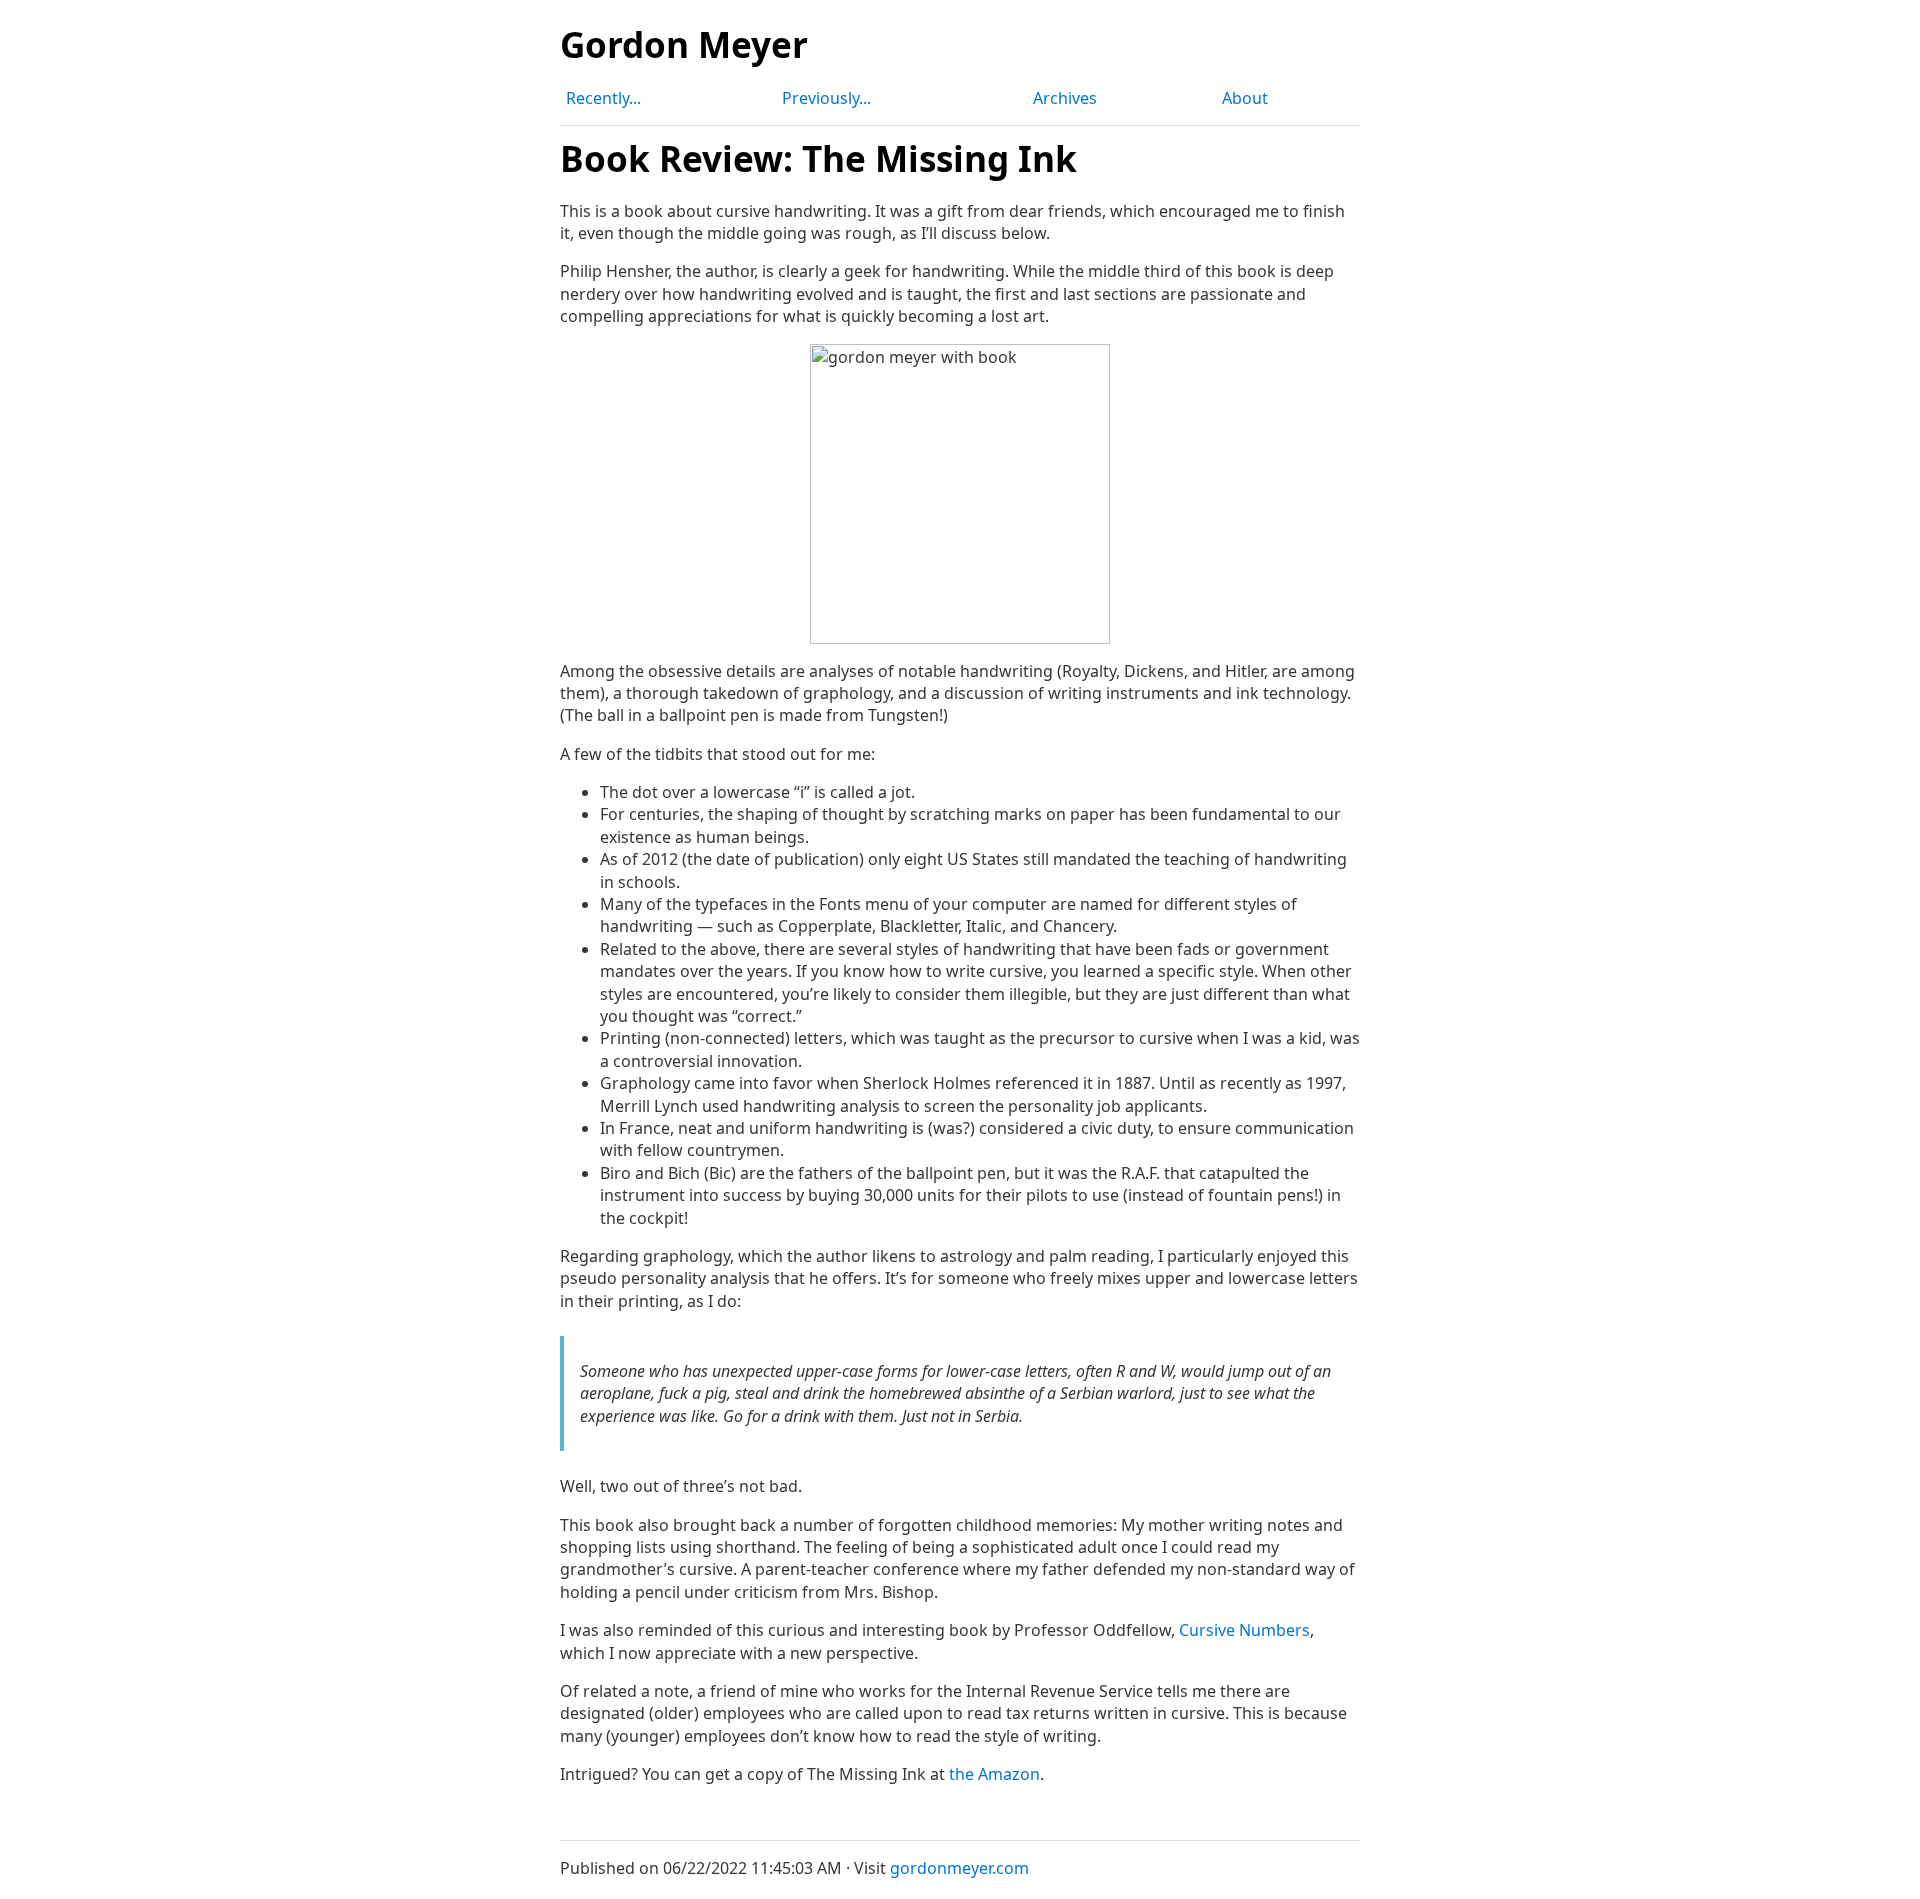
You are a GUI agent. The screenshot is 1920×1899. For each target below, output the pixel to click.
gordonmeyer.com (959, 1868)
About (1245, 98)
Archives (1065, 98)
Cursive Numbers (1244, 1630)
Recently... (603, 98)
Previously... (826, 98)
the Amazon (994, 1774)
